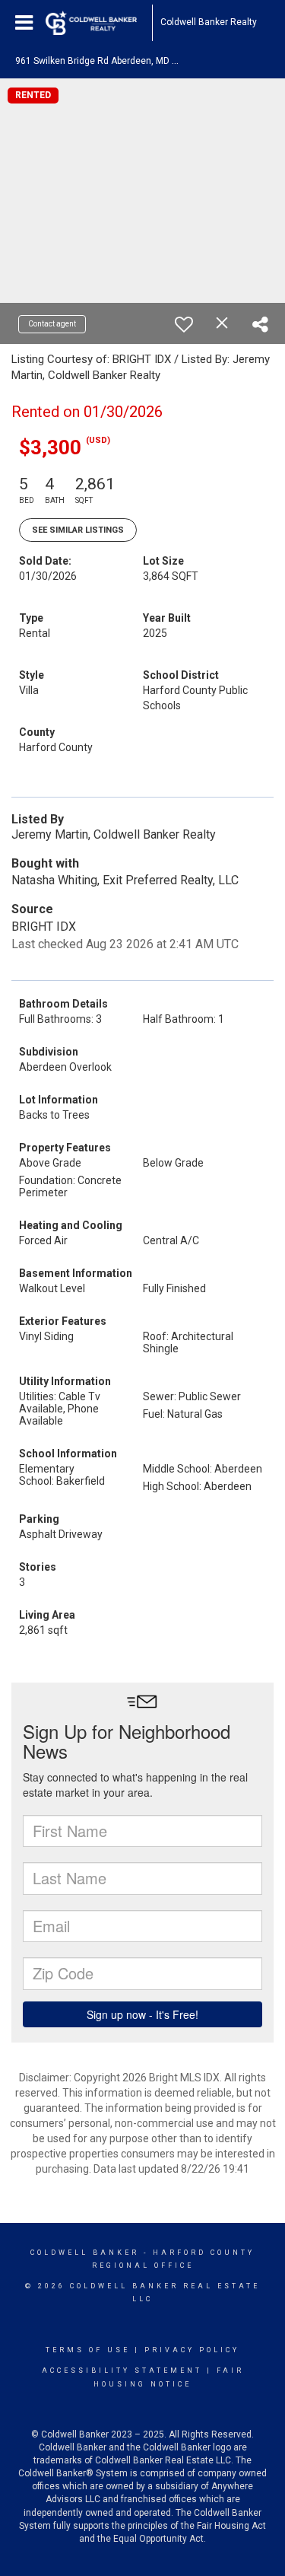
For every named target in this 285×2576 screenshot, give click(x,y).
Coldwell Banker (85, 2253)
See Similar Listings (78, 530)
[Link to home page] (99, 23)
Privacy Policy (192, 2350)
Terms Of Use (88, 2350)
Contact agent (52, 324)
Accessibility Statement (122, 2371)
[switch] (184, 324)
